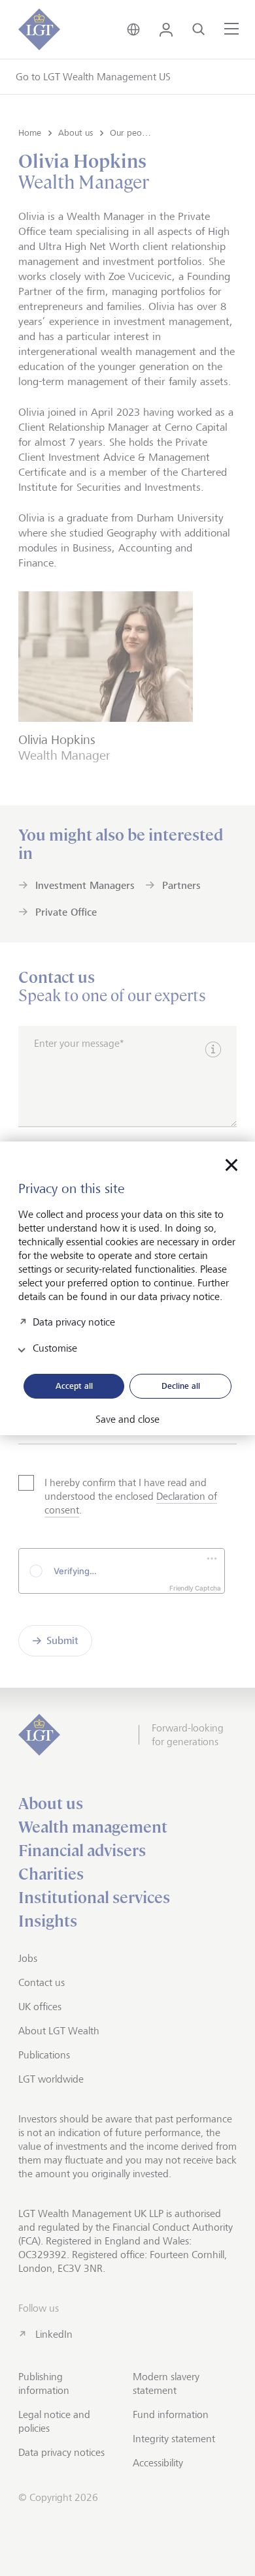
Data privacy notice (74, 1322)
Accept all (74, 1386)
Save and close (127, 1420)
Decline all (181, 1386)
